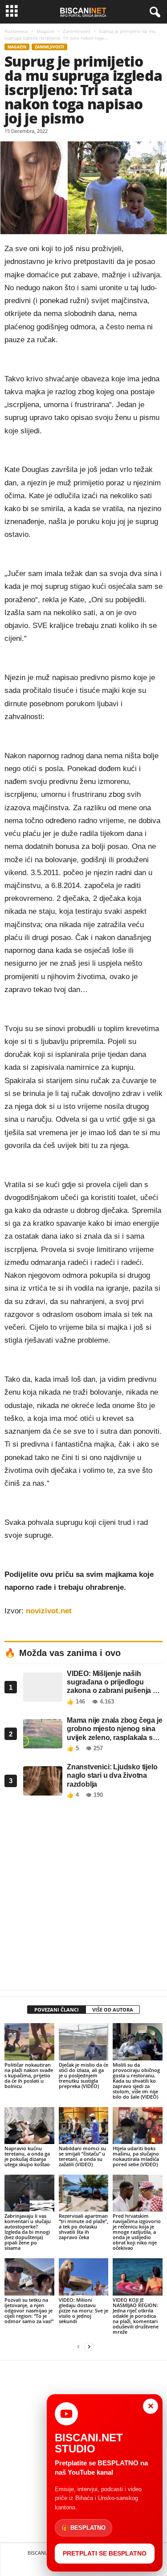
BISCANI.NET (42, 2553)
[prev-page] (78, 2347)
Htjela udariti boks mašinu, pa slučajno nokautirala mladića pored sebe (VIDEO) (136, 2156)
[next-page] (89, 2347)
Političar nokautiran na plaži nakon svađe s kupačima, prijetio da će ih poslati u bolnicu (29, 2075)
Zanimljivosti (77, 31)
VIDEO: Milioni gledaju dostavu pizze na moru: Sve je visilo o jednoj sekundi (83, 2310)
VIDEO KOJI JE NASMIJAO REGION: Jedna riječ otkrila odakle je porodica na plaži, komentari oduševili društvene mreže (136, 2316)
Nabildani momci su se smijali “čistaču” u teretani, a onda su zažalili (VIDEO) (82, 2156)
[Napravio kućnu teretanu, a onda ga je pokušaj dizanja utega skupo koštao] (29, 2126)
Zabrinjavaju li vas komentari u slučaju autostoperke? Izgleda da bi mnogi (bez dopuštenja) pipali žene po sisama (28, 2232)
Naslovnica (16, 31)
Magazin (45, 31)
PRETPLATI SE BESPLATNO (105, 2553)
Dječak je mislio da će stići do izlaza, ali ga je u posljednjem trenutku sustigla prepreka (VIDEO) (83, 2075)
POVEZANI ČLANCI (57, 2010)
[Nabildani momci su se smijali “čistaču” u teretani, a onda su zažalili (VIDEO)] (84, 2126)
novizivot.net (49, 1611)
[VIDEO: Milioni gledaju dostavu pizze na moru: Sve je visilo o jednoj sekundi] (84, 2277)
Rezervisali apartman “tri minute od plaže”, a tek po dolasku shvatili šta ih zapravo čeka (83, 2226)
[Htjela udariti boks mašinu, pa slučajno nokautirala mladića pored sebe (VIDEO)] (138, 2126)
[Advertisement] (83, 1897)
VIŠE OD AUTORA (113, 2010)
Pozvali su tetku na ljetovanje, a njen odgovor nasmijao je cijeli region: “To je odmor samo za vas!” (29, 2310)
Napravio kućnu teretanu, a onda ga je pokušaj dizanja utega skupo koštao (27, 2156)
